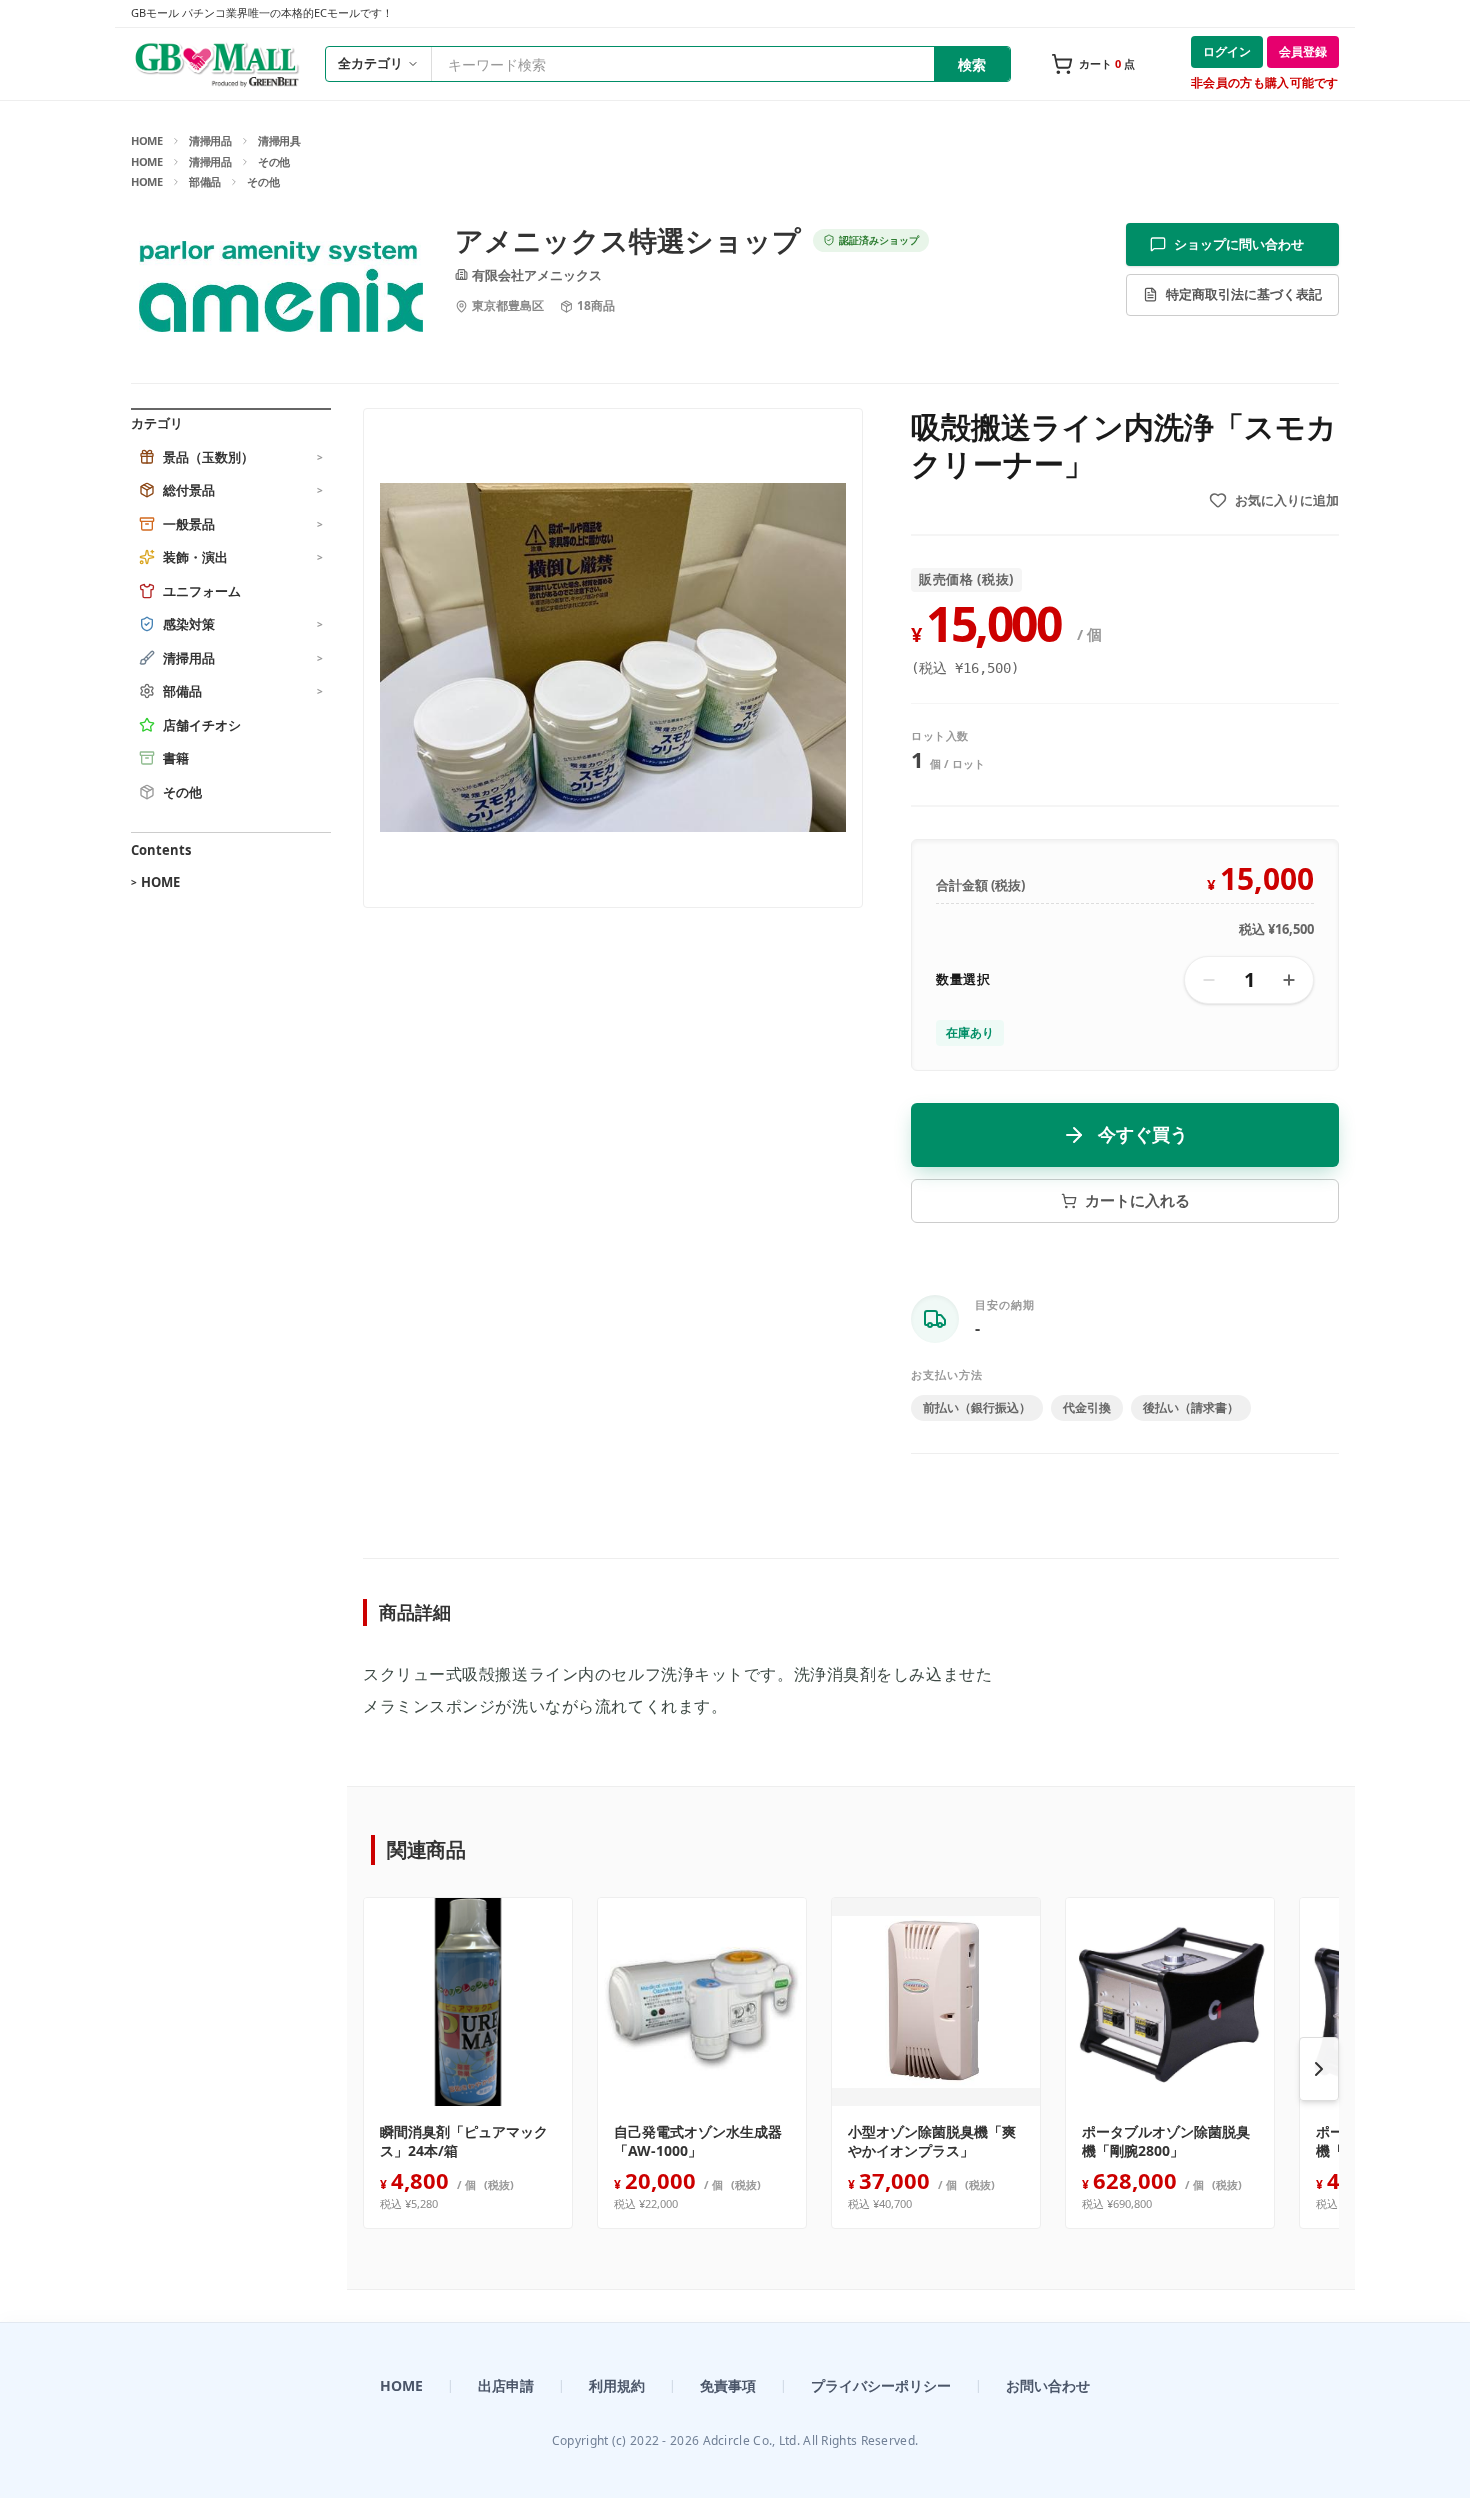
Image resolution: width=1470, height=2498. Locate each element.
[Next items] (1319, 2069)
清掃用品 (210, 140)
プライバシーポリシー (881, 2385)
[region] (851, 2069)
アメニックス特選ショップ (628, 240)
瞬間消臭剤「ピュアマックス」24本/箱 (464, 2141)
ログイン (1227, 51)
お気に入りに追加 (1287, 500)
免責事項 (728, 2385)
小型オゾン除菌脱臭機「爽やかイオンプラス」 (932, 2141)
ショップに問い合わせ (1239, 244)
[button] (613, 658)
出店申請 (506, 2385)
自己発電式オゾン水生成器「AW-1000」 (698, 2141)
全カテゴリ (370, 63)
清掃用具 (279, 140)
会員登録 (1303, 51)
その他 (274, 161)
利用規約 (617, 2385)
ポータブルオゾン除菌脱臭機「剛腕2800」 (1166, 2141)
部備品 (205, 181)
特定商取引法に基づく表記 (1244, 294)
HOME (147, 140)
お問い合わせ (1048, 2385)
